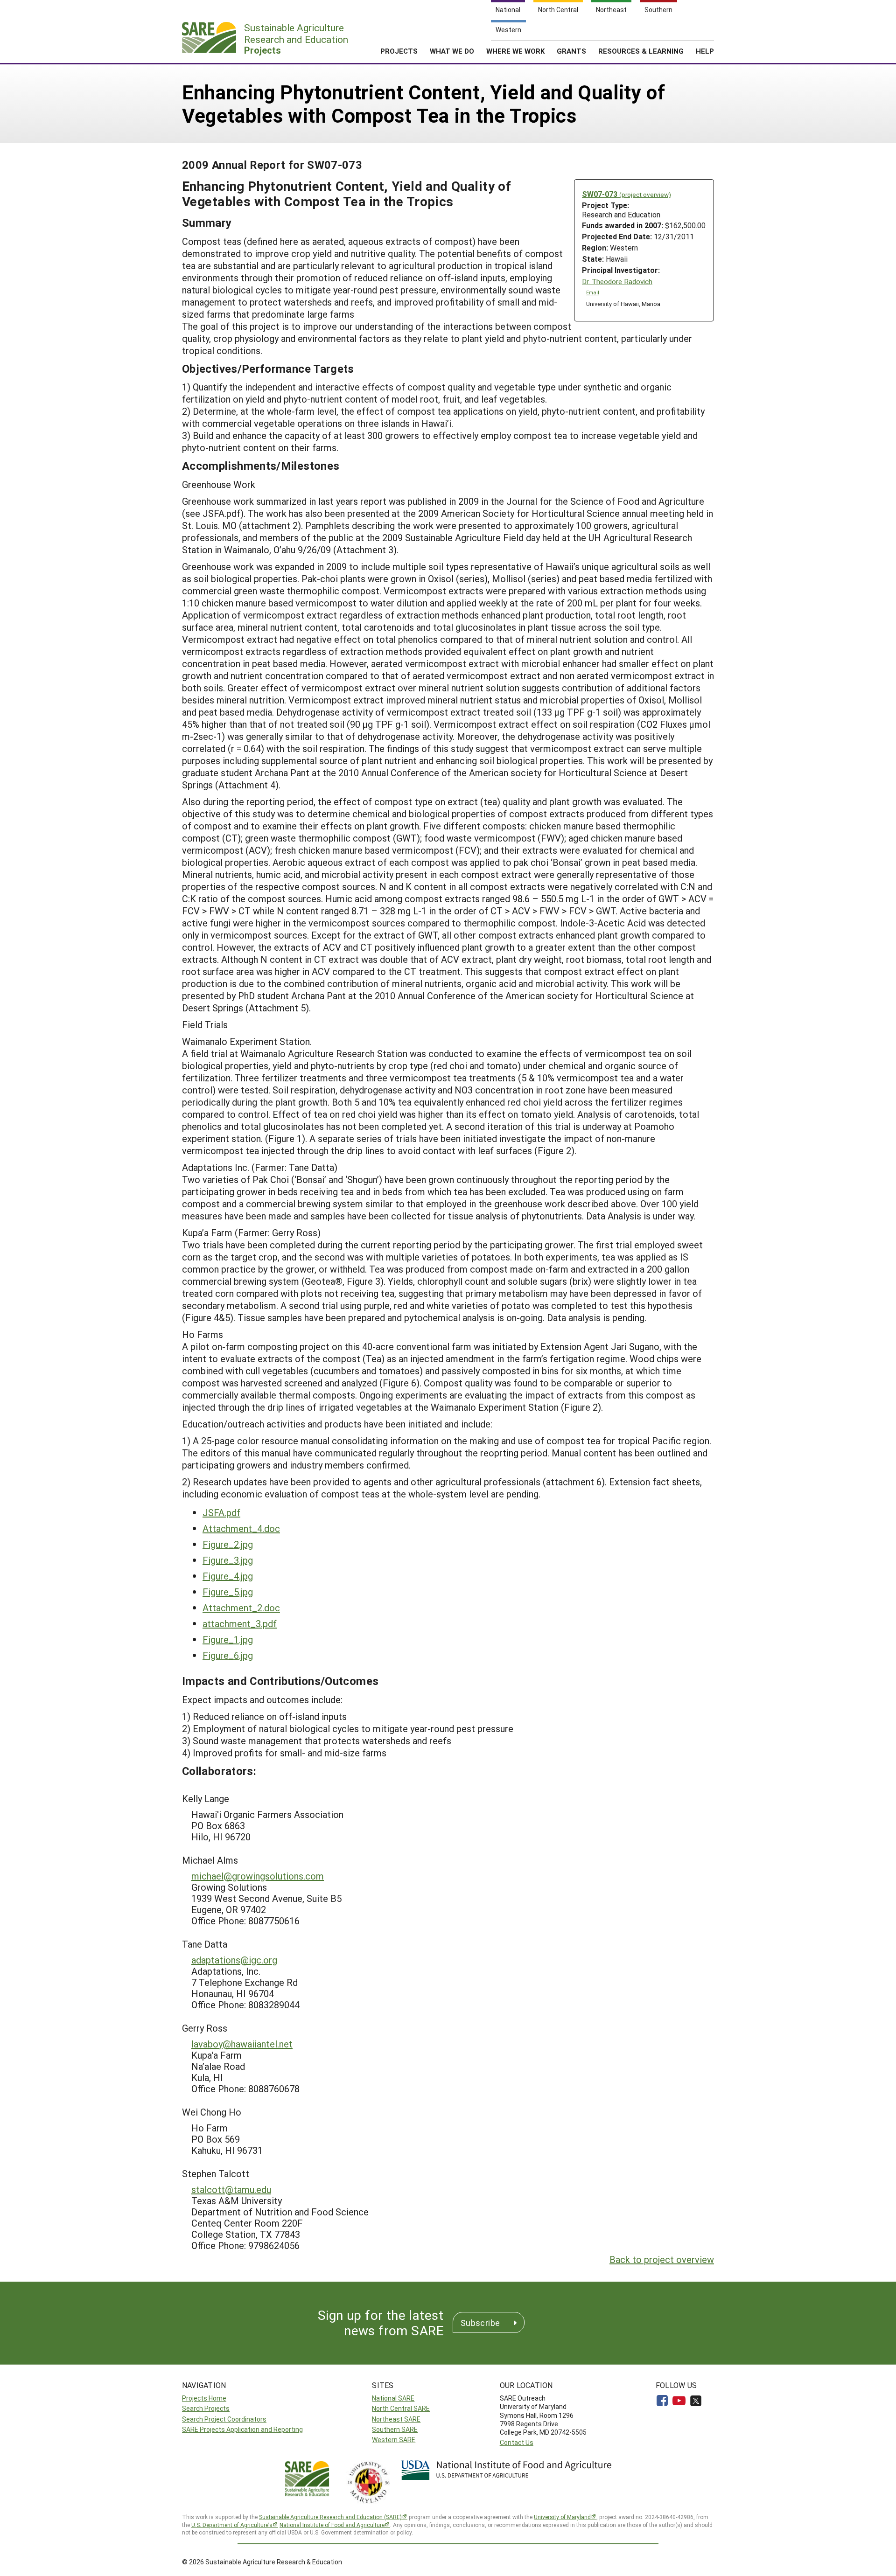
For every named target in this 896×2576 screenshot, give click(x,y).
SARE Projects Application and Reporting (242, 2429)
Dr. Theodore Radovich (617, 282)
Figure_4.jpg (228, 1576)
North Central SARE (401, 2408)
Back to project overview (662, 2259)
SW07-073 (626, 194)
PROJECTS (399, 51)
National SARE (393, 2398)
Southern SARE (395, 2429)
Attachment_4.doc (241, 1528)
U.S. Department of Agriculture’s (232, 2525)
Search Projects (206, 2408)
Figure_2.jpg (228, 1544)
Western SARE (394, 2440)
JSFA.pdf (221, 1512)
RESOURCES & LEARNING (641, 51)
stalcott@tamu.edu (231, 2189)
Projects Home (204, 2398)
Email (593, 292)
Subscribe (480, 2323)
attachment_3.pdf (240, 1623)
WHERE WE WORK (515, 51)
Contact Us (517, 2442)
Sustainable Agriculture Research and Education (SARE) (330, 2517)
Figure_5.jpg (228, 1592)
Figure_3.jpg (228, 1560)
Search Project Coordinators (224, 2419)
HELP (705, 51)
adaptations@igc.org (234, 1960)
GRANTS (571, 51)
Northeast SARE (396, 2419)
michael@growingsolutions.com (258, 1876)
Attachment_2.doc (241, 1608)
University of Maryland (562, 2517)
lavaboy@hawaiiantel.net (242, 2044)
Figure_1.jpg (228, 1639)
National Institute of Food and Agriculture (332, 2525)
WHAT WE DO (452, 51)
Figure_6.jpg (228, 1655)
